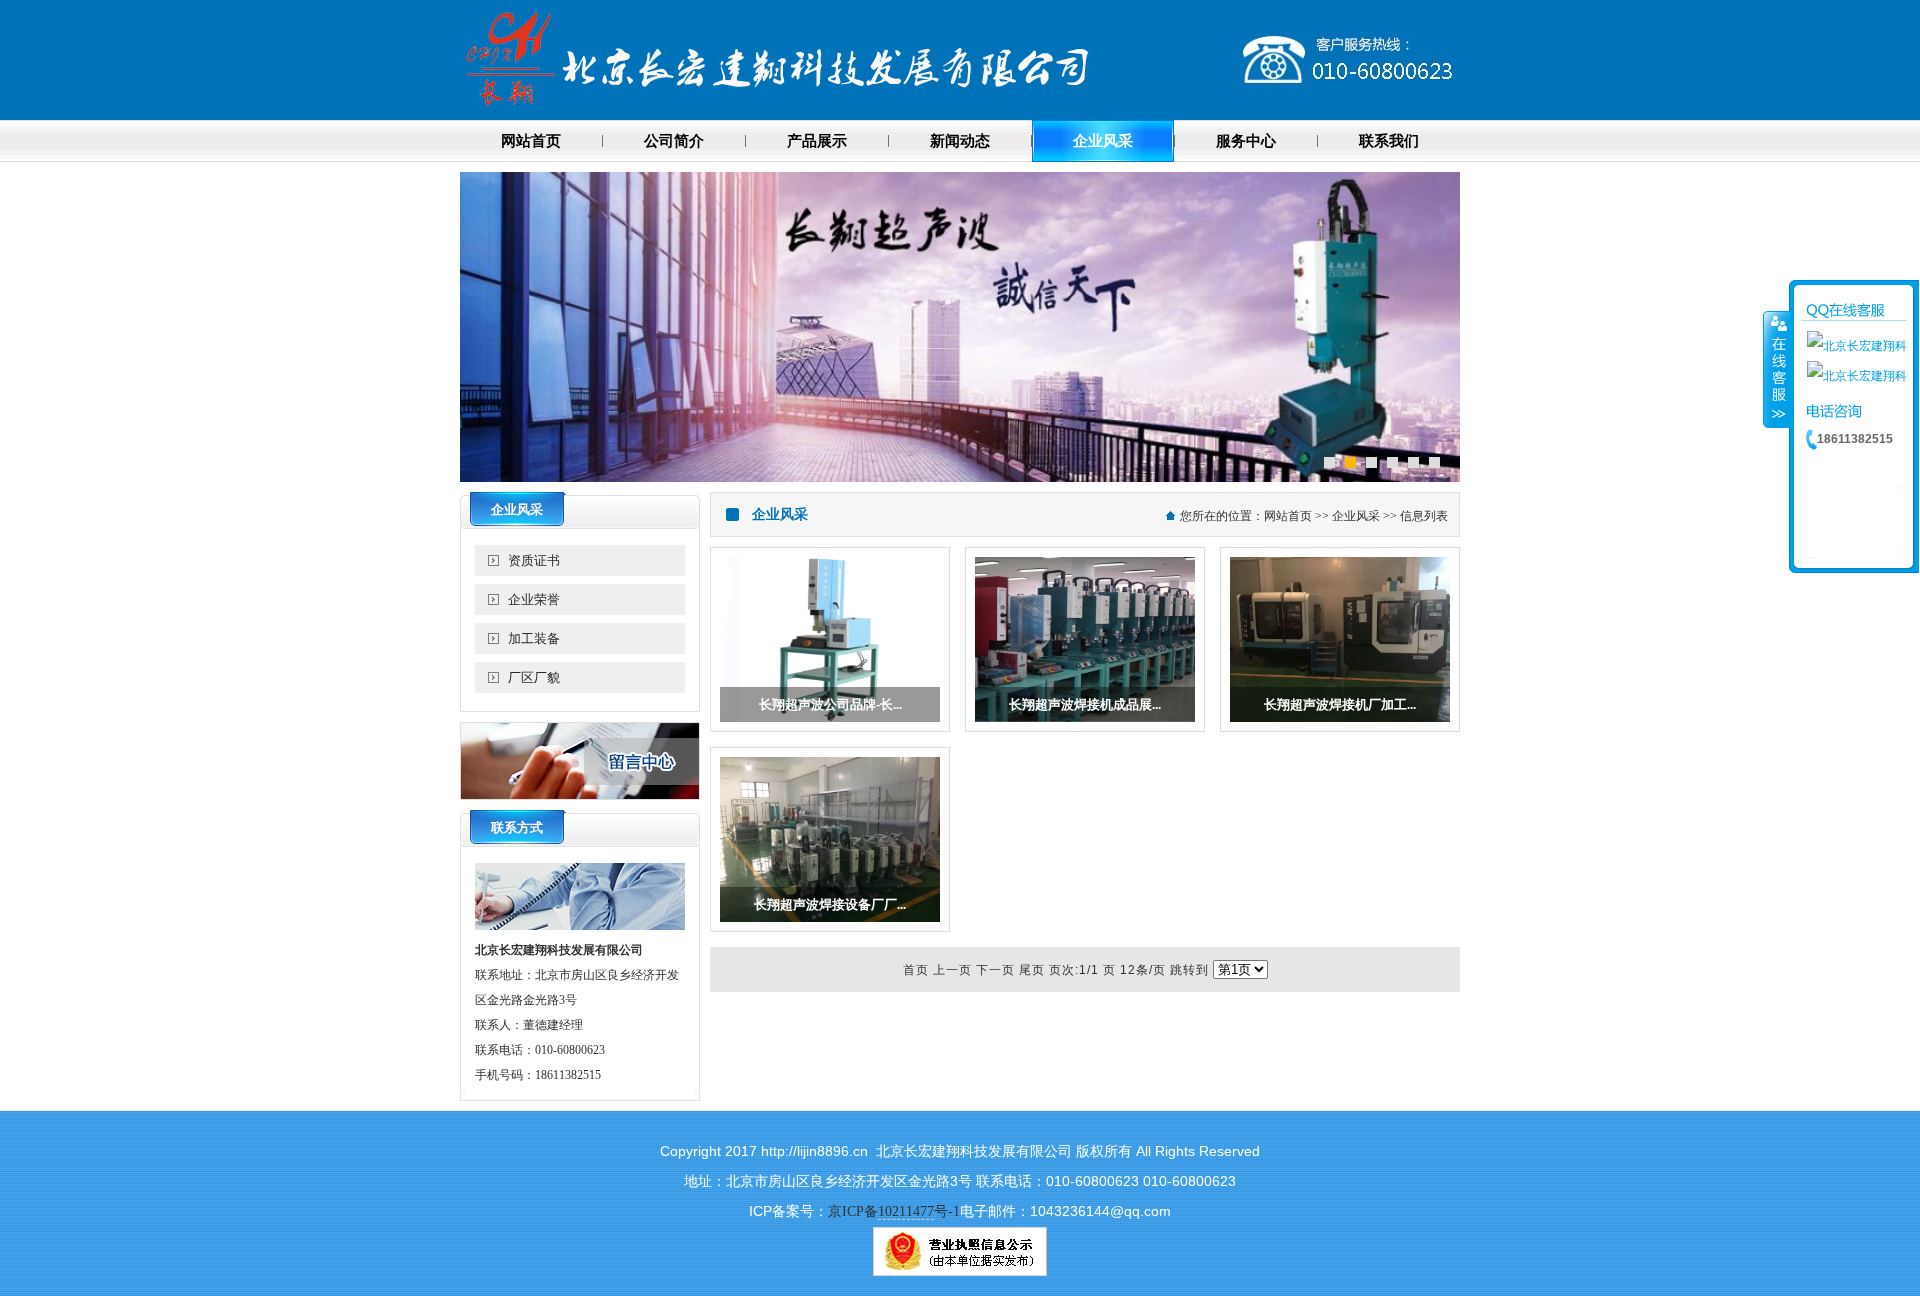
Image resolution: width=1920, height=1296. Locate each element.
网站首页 (1288, 516)
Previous (475, 324)
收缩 (1777, 369)
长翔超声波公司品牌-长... (830, 704)
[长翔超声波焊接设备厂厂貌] (830, 927)
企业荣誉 (534, 599)
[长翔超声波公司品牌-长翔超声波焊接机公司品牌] (830, 727)
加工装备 (534, 638)
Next (1444, 324)
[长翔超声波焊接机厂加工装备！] (1340, 727)
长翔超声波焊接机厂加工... (1340, 704)
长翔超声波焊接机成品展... (1085, 704)
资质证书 (534, 560)
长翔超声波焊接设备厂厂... (830, 904)
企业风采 (1356, 516)
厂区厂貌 (534, 677)
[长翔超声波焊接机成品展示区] (1085, 727)
